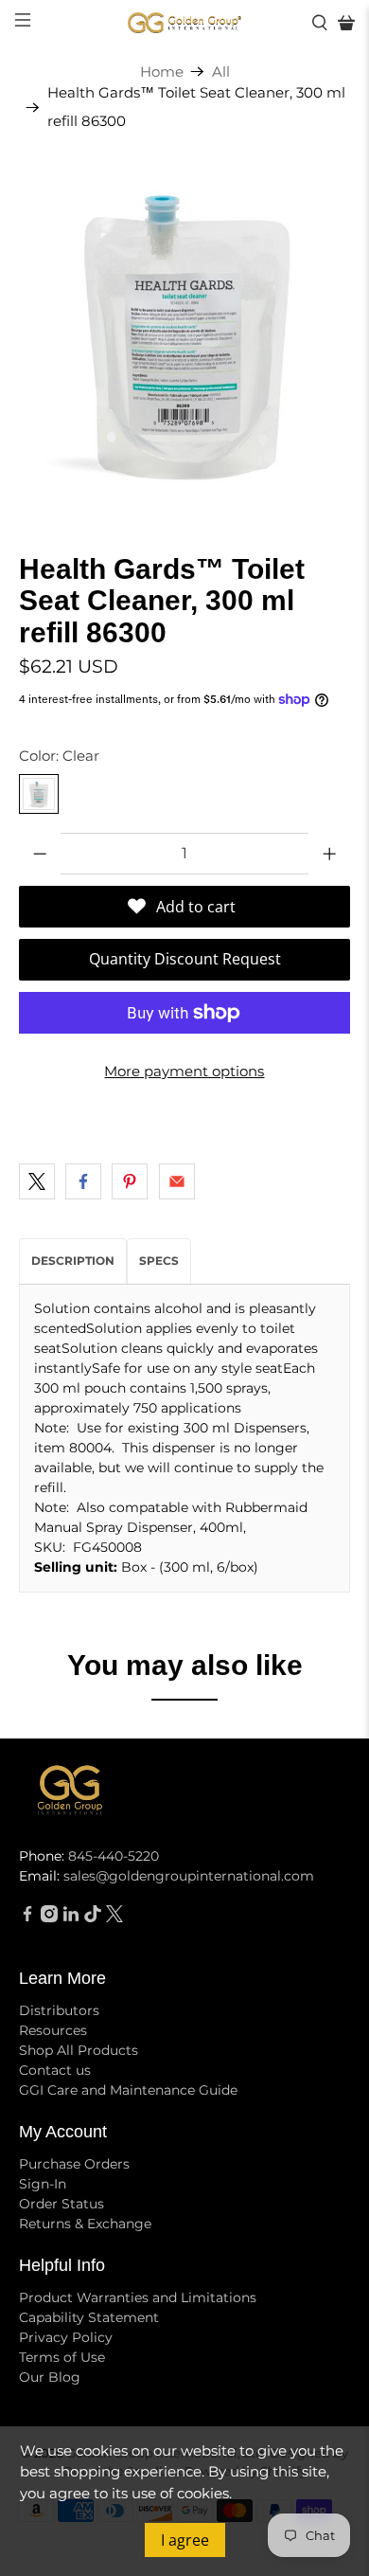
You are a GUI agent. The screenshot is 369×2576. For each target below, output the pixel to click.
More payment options (184, 1071)
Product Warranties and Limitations (138, 2297)
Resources (53, 2030)
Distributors (59, 2010)
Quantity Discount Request (185, 959)
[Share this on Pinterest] (130, 1181)
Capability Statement (89, 2317)
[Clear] (39, 794)
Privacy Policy (66, 2337)
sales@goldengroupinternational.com (189, 1876)
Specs (159, 1261)
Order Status (61, 2204)
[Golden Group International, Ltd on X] (114, 1918)
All (221, 72)
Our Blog (50, 2377)
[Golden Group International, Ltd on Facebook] (27, 1918)
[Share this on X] (37, 1181)
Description (73, 1261)
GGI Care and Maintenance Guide (128, 2090)
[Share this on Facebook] (83, 1181)
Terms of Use (62, 2357)
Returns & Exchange (85, 2224)
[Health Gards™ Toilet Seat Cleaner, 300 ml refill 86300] (185, 330)
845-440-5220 (114, 1856)
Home (162, 72)
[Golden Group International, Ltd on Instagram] (49, 1918)
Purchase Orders (74, 2164)
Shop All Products (79, 2050)
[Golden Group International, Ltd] (185, 23)
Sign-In (43, 2184)
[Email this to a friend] (177, 1181)
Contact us (55, 2070)
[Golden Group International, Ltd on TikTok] (93, 1918)
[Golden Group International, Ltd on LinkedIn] (71, 1918)
